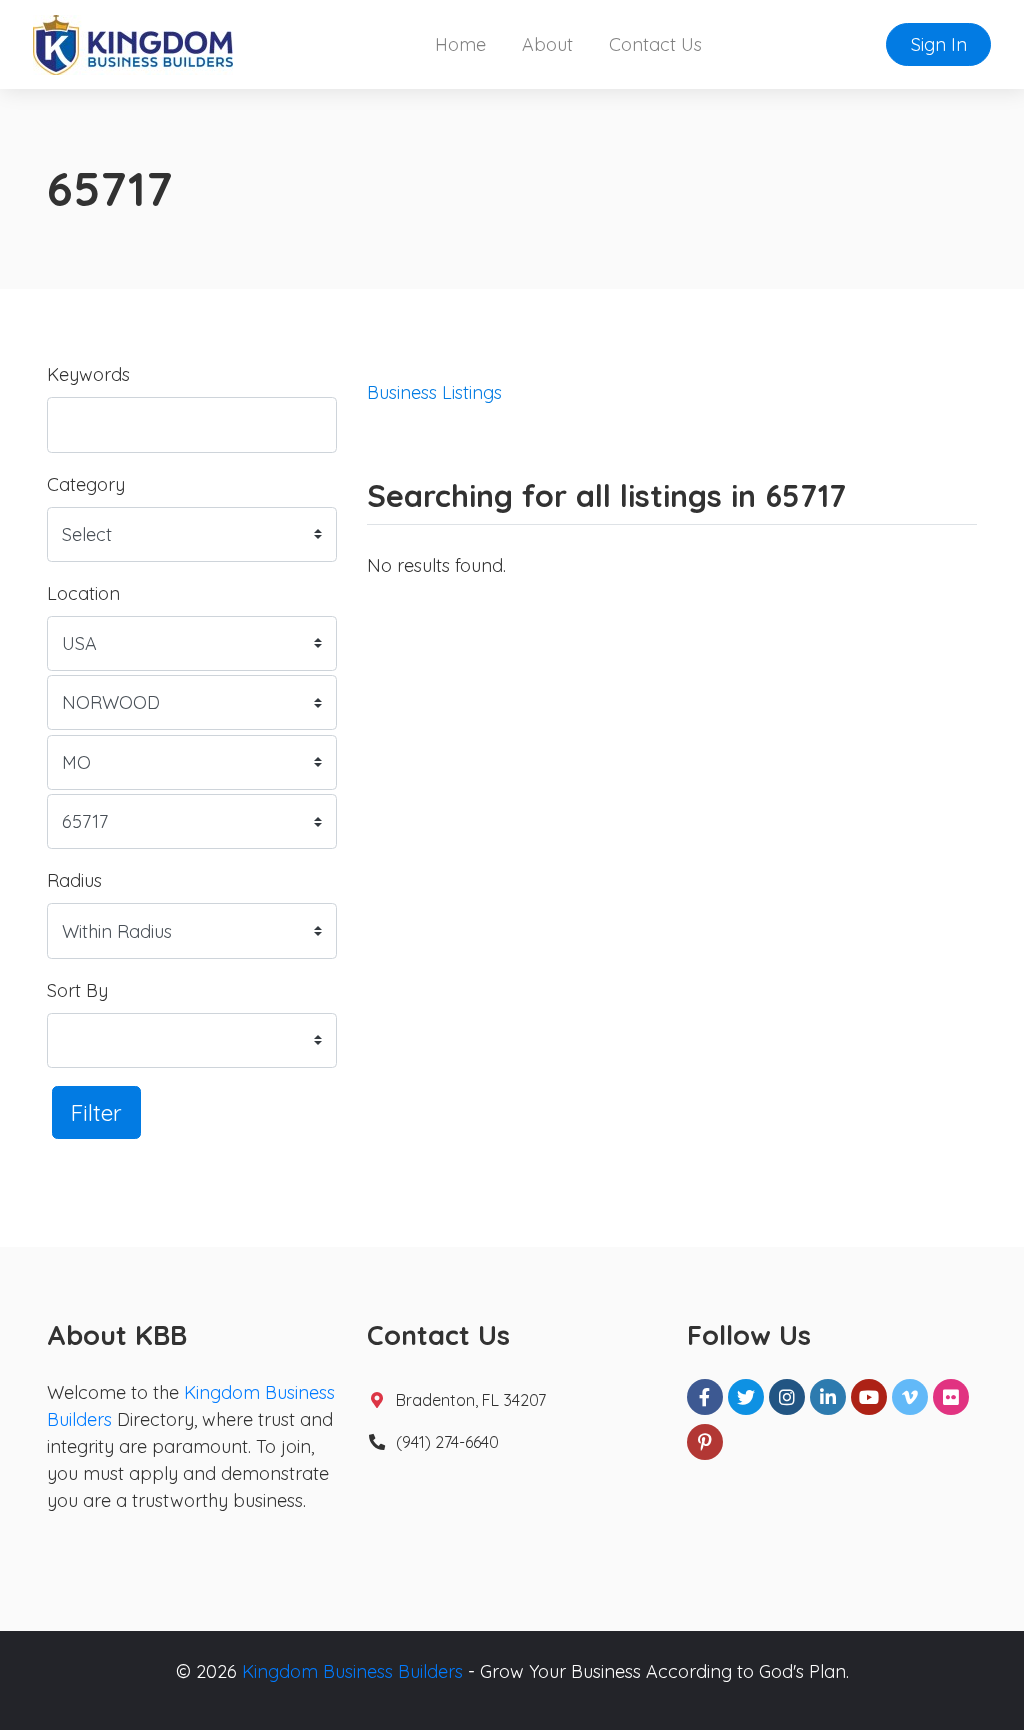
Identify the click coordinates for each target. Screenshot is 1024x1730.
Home (460, 44)
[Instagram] (787, 1397)
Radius (74, 880)
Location (83, 593)
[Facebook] (705, 1397)
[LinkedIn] (828, 1397)
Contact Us (655, 44)
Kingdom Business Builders (352, 1671)
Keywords (88, 374)
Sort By (77, 990)
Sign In (939, 44)
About (547, 44)
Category (86, 484)
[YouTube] (869, 1397)
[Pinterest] (705, 1442)
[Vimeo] (910, 1397)
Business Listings (434, 392)
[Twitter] (746, 1397)
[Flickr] (951, 1397)
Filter (96, 1112)
